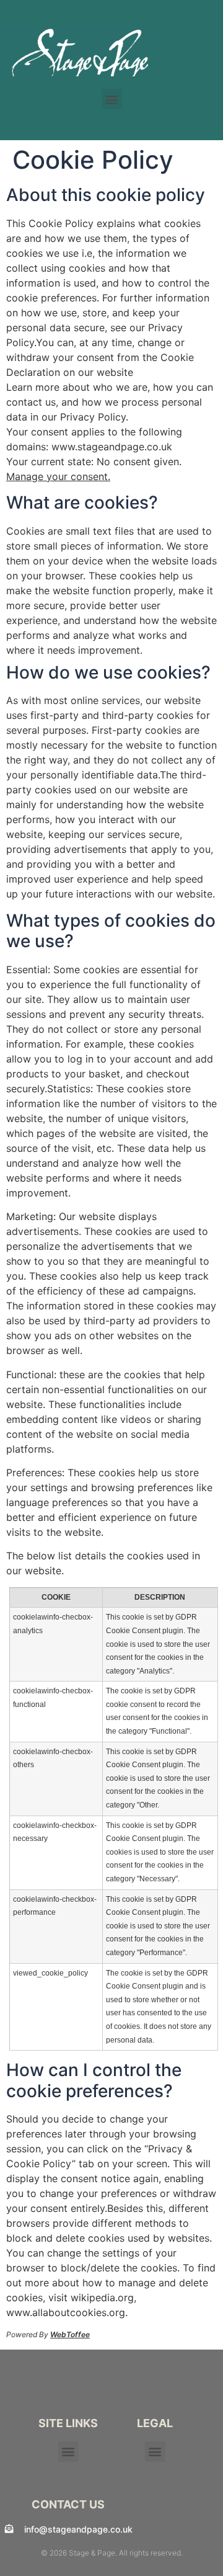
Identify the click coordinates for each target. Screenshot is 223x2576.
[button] (112, 99)
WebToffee (70, 2334)
